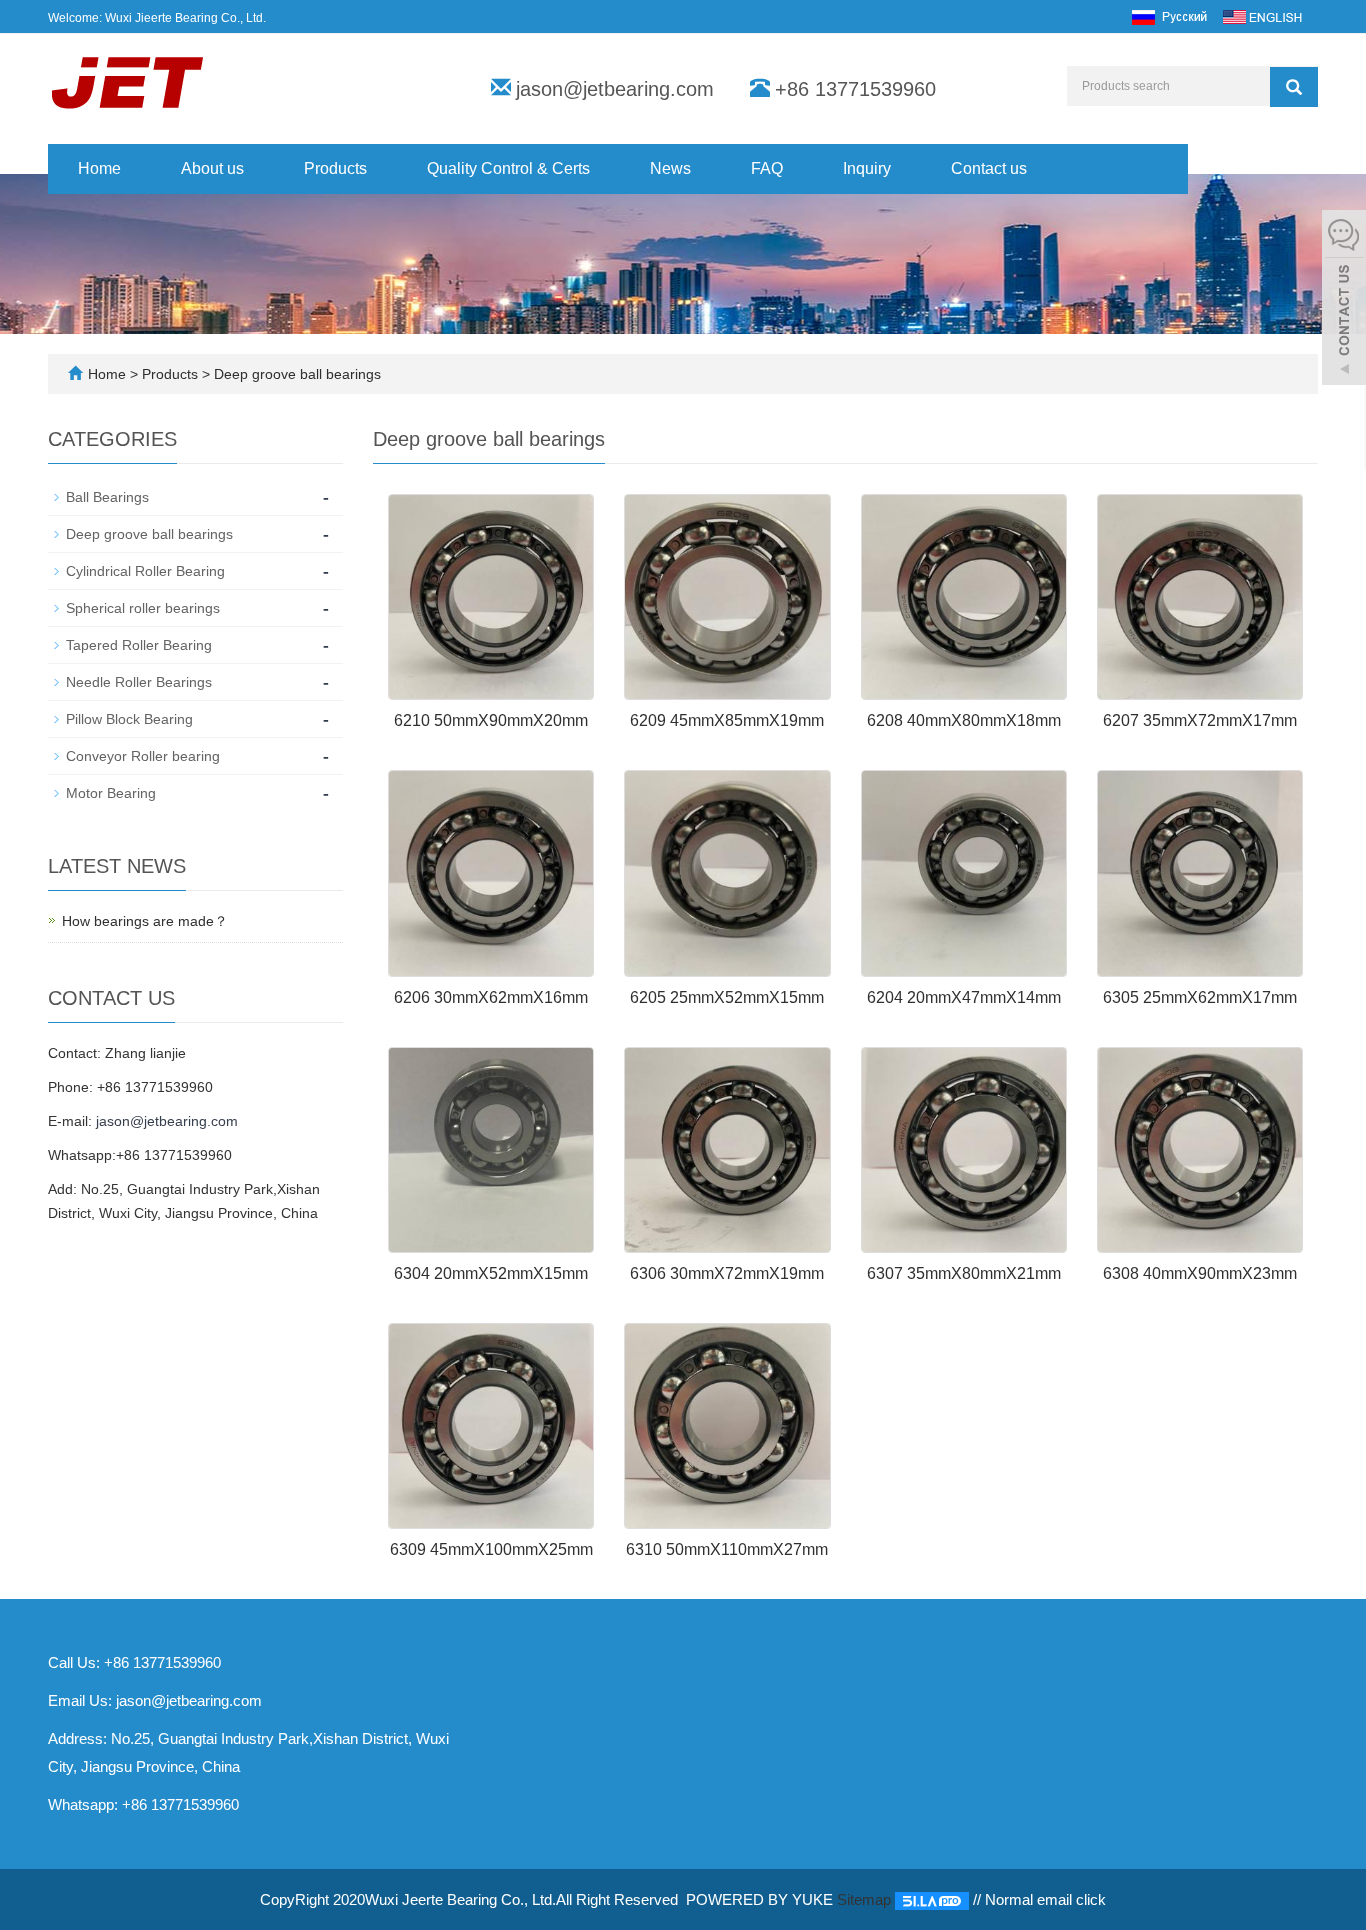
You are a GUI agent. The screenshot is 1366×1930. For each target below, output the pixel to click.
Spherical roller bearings (143, 608)
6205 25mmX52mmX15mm (727, 997)
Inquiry (867, 168)
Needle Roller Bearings (139, 682)
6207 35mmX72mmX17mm (1200, 720)
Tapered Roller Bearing (139, 645)
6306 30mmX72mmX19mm (727, 1273)
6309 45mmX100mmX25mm (491, 1549)
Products (335, 168)
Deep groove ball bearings (295, 374)
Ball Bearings (107, 497)
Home (99, 168)
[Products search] (1294, 87)
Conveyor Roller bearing (143, 756)
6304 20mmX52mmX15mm (491, 1273)
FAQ (767, 168)
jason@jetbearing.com (615, 89)
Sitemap (864, 1899)
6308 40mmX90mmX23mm (1200, 1273)
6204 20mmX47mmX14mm (964, 997)
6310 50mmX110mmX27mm (727, 1549)
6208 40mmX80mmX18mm (964, 720)
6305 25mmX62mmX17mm (1200, 997)
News (670, 168)
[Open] (1344, 300)
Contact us (989, 168)
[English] (1262, 16)
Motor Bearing (111, 793)
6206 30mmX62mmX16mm (491, 997)
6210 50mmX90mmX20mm (491, 720)
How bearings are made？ (145, 921)
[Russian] (1168, 16)
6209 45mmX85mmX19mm (727, 720)
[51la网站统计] (932, 1899)
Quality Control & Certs (508, 168)
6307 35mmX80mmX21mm (964, 1273)
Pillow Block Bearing (129, 719)
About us (212, 168)
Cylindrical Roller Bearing (145, 571)
